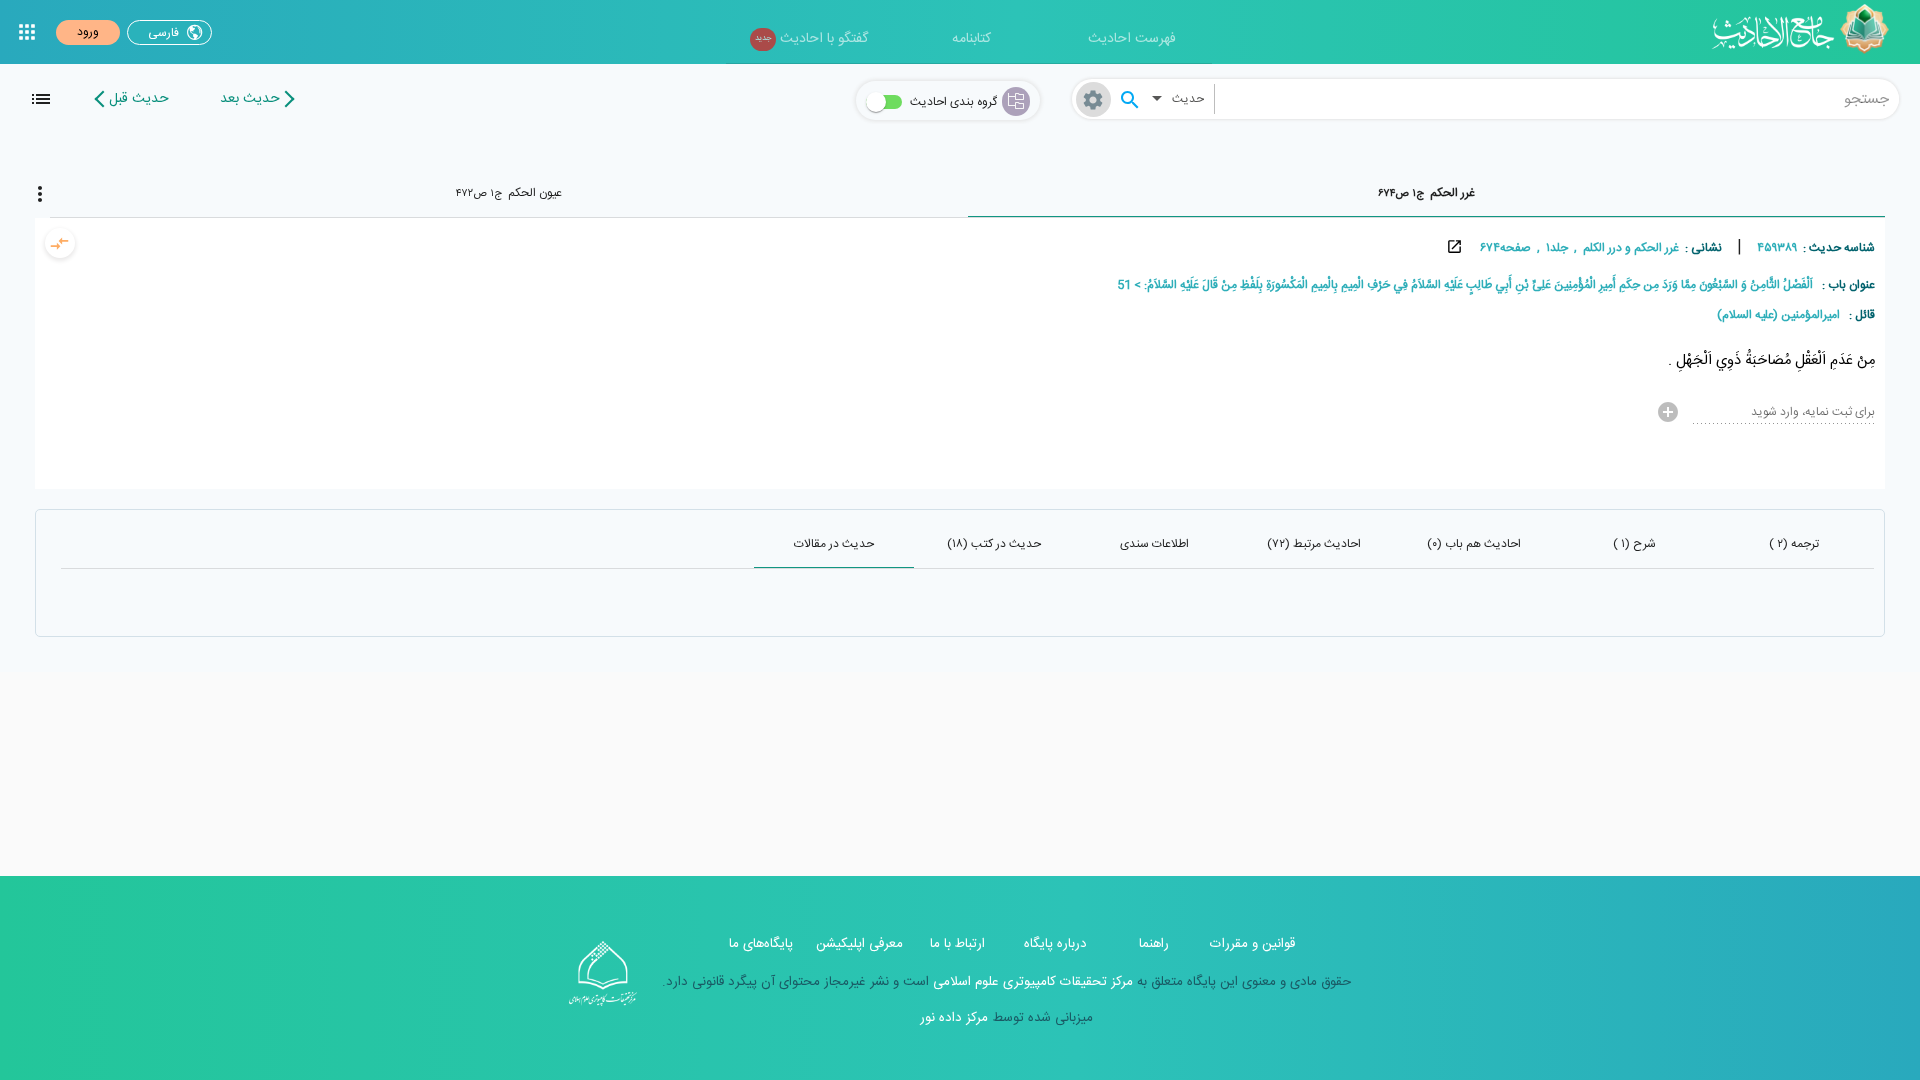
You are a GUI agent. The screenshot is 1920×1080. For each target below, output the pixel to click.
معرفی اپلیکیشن (859, 944)
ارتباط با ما (957, 944)
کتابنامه (971, 39)
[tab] (1427, 193)
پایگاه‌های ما (761, 944)
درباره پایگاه (1055, 944)
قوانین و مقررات (1252, 944)
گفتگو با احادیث (811, 39)
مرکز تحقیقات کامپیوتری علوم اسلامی (1031, 982)
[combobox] (1557, 99)
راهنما (1154, 944)
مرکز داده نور (954, 1018)
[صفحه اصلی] (1807, 32)
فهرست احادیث (1132, 39)
